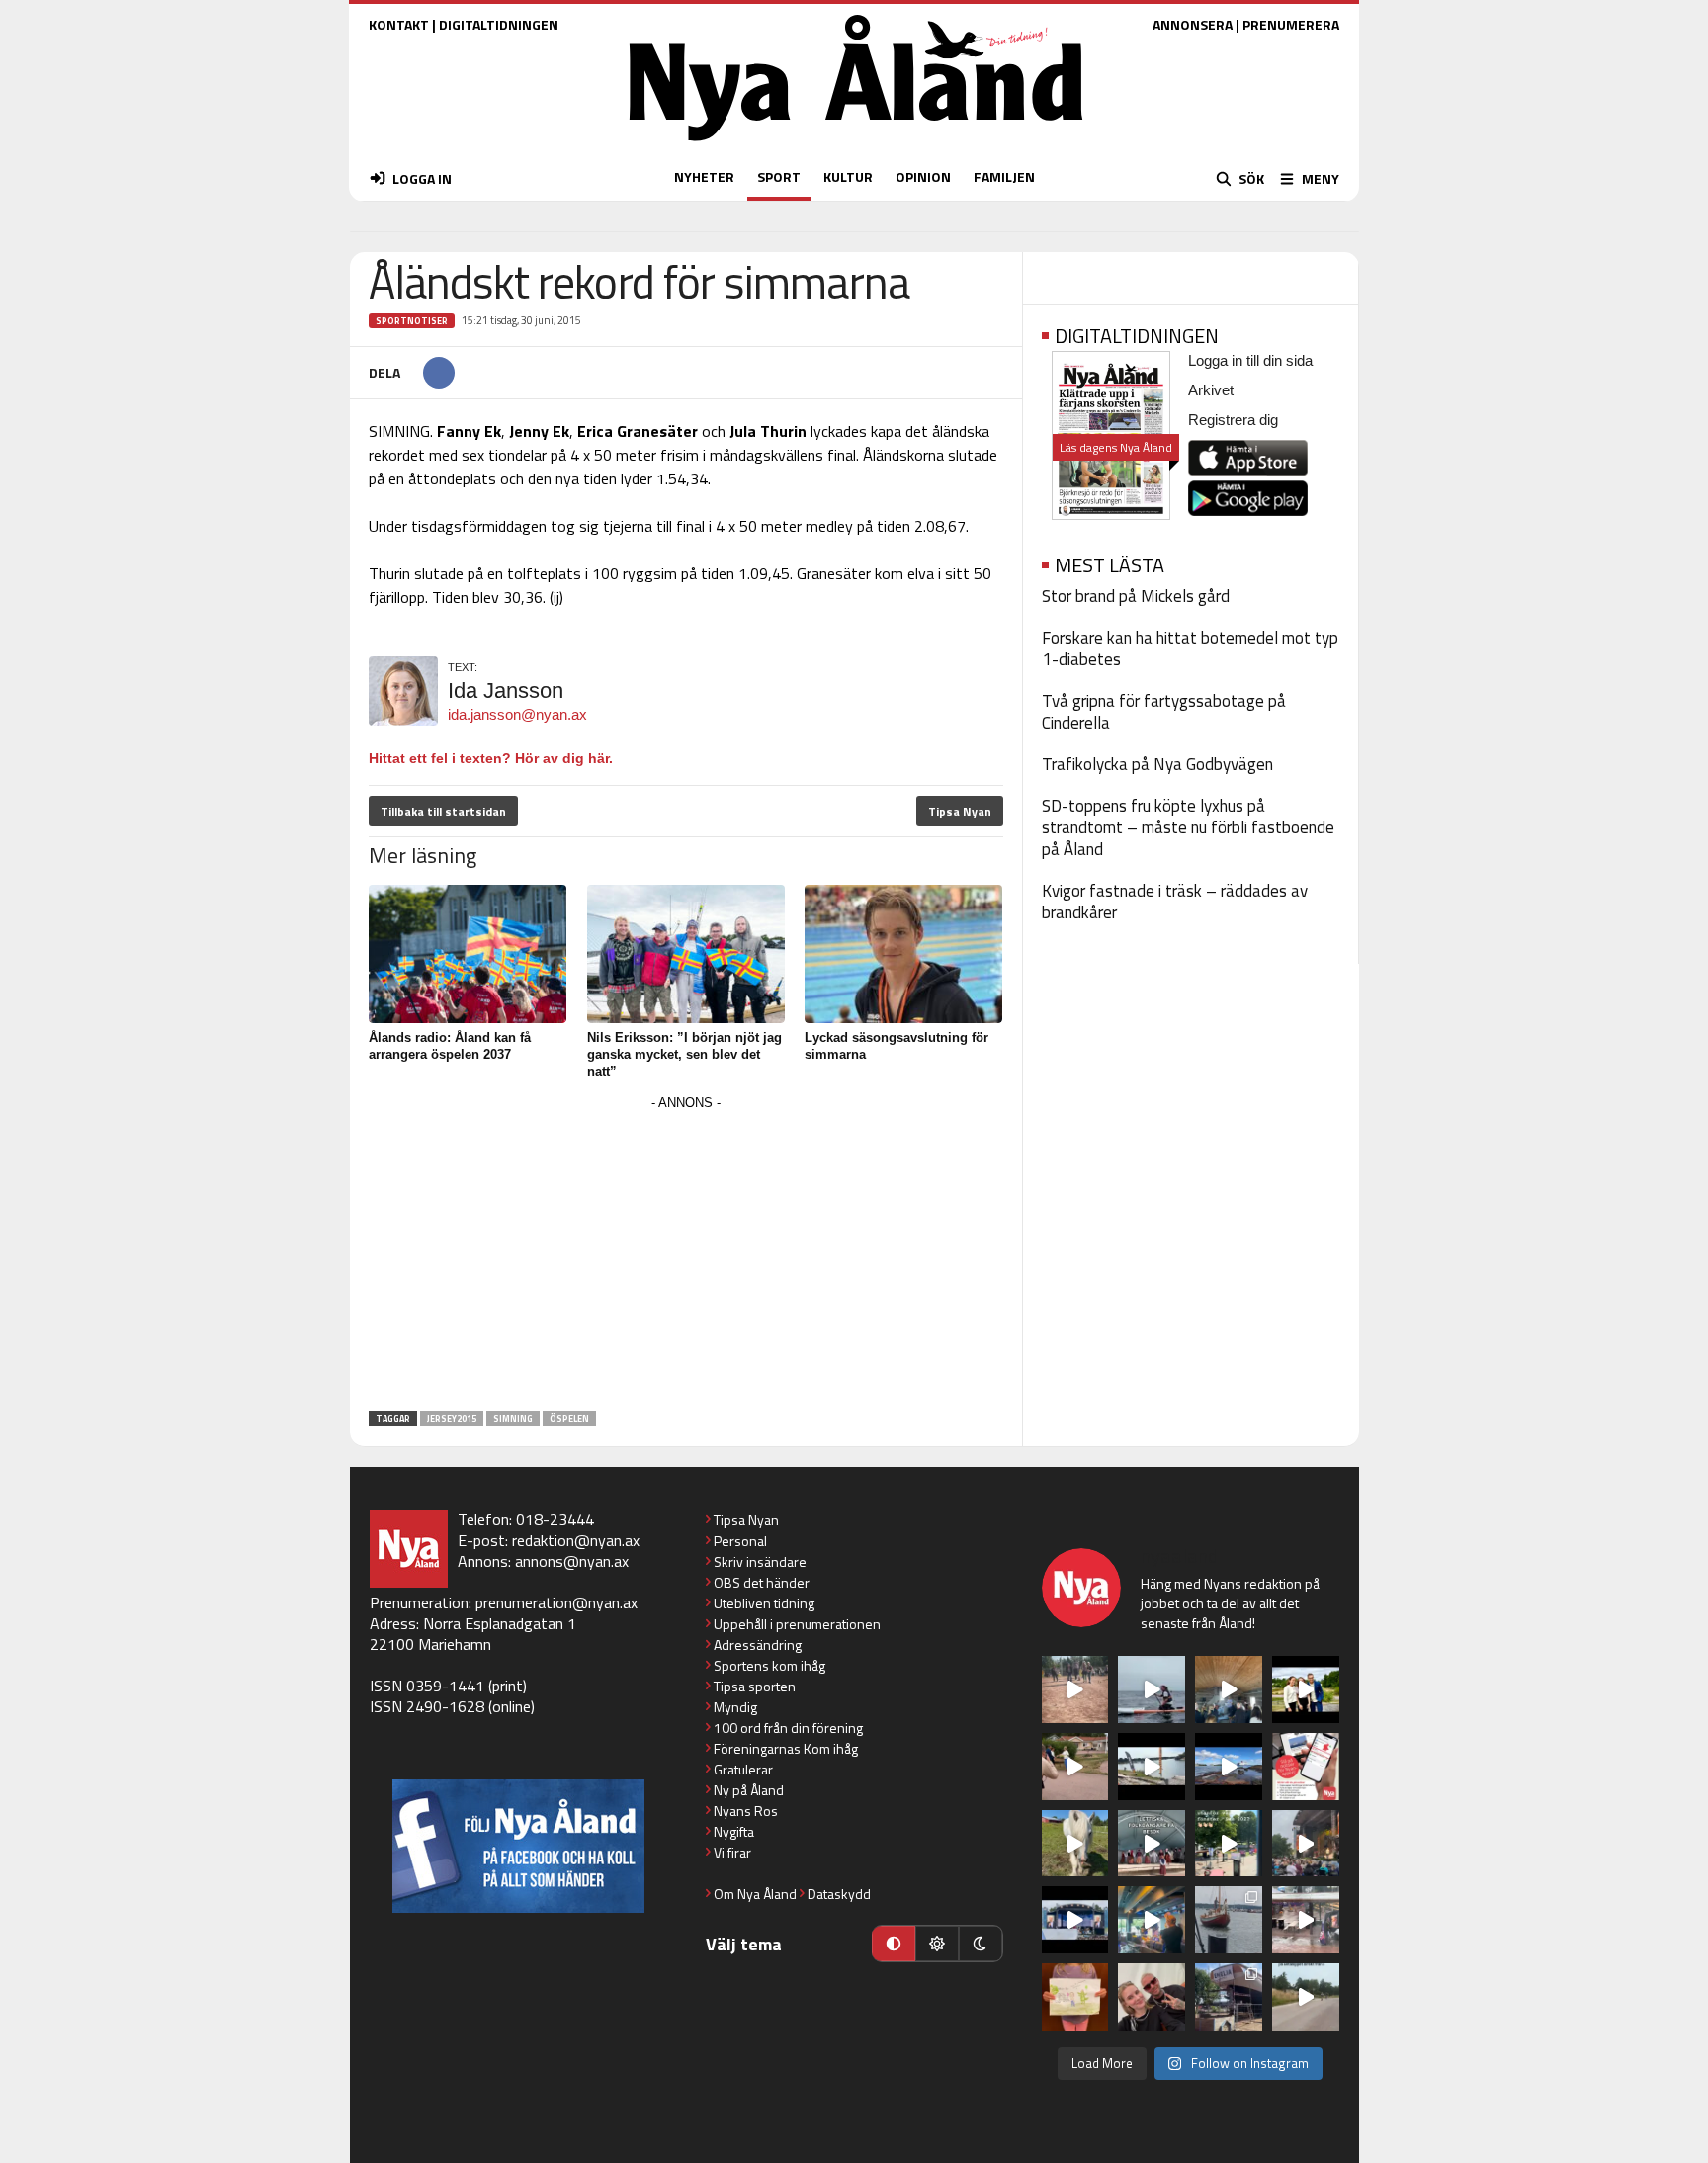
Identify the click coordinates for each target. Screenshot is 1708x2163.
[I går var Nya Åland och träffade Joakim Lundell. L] (1152, 1997)
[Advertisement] (686, 1255)
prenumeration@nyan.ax (556, 1602)
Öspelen (569, 1418)
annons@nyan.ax (572, 1561)
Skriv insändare (760, 1561)
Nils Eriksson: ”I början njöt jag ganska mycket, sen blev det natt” (684, 1054)
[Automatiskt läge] (894, 1944)
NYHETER (704, 176)
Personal (740, 1541)
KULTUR (848, 176)
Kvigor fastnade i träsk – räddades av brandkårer (1175, 902)
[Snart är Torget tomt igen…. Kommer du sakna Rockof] (1229, 1844)
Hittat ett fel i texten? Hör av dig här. (491, 758)
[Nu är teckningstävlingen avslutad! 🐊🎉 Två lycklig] (1075, 1997)
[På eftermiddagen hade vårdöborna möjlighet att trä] (1306, 1689)
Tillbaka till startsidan (443, 811)
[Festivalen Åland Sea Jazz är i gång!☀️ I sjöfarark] (1229, 1689)
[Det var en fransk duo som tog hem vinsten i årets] (1152, 1767)
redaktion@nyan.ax (576, 1540)
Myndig (735, 1707)
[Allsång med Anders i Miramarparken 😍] (1075, 1920)
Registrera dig (1233, 420)
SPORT (779, 176)
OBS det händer (762, 1582)
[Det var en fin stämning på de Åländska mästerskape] (1075, 1689)
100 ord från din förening (788, 1728)
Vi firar (732, 1852)
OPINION (923, 176)
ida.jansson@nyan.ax (517, 714)
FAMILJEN (1004, 176)
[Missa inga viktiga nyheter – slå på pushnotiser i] (1306, 1767)
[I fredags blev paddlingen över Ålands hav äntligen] (1152, 1689)
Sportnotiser (412, 321)
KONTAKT (399, 24)
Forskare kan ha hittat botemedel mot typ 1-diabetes (1190, 649)
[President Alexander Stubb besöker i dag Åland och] (1075, 1767)
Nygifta (734, 1831)
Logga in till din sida (1250, 360)
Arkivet (1211, 390)
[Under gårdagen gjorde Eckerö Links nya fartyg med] (1229, 1767)
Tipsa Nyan (960, 811)
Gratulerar (743, 1769)
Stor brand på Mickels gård (1136, 596)
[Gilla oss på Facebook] (518, 1846)
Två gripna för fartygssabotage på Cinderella (1164, 712)
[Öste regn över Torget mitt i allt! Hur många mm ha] (1306, 1920)
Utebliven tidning (764, 1603)
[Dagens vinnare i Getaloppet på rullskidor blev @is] (1306, 1997)
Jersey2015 (452, 1418)
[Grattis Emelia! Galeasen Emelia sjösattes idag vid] (1229, 1920)
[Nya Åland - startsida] (856, 146)
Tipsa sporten (755, 1686)
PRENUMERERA (1291, 24)
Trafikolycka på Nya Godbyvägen (1157, 764)
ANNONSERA (1193, 24)
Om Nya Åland (755, 1894)
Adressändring (758, 1644)
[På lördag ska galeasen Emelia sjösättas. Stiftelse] (1229, 1997)
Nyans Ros (746, 1811)
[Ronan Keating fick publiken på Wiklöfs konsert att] (1306, 1844)
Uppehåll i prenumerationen (797, 1624)
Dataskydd (839, 1894)
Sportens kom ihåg (769, 1665)
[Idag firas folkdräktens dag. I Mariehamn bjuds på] (1152, 1844)
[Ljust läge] (937, 1944)
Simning (513, 1418)
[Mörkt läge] (981, 1944)
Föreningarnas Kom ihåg (786, 1748)
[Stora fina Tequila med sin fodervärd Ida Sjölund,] (1075, 1844)
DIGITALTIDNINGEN (499, 24)
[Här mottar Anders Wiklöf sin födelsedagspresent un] (1152, 1920)
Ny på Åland (749, 1790)
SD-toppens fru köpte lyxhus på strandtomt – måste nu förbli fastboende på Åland (1188, 827)
